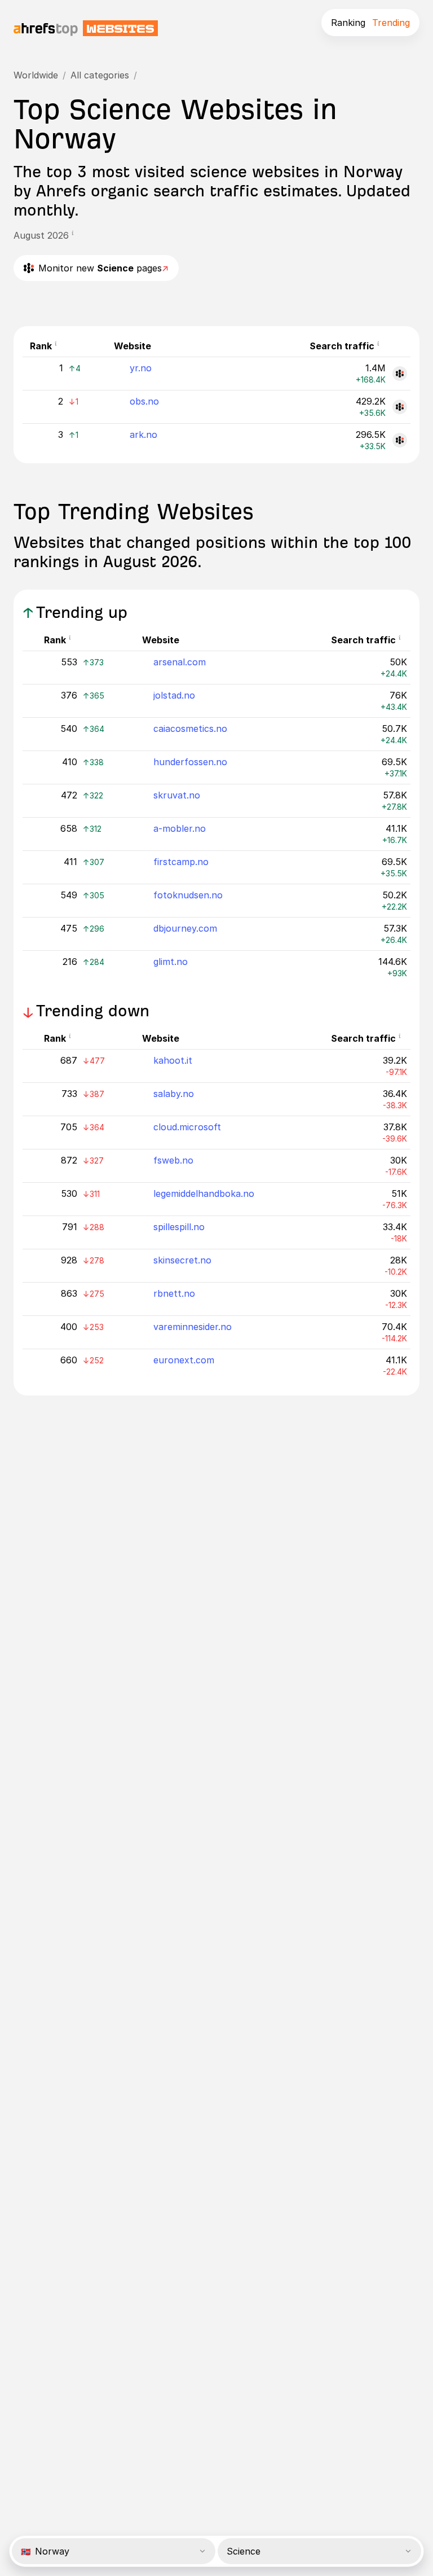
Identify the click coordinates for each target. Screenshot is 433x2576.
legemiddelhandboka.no (204, 1193)
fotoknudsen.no (188, 895)
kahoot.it (173, 1060)
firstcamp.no (181, 862)
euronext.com (184, 1360)
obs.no (144, 401)
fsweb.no (173, 1160)
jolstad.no (174, 695)
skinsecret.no (182, 1260)
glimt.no (171, 962)
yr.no (141, 368)
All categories (100, 75)
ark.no (143, 435)
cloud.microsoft (187, 1127)
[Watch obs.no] (400, 407)
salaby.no (174, 1094)
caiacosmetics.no (190, 729)
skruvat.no (177, 795)
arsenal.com (180, 662)
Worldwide (36, 75)
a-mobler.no (180, 828)
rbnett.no (174, 1293)
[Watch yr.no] (400, 374)
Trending (391, 23)
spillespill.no (179, 1227)
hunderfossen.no (190, 762)
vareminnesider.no (193, 1327)
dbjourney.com (185, 928)
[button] (76, 235)
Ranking (348, 23)
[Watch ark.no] (400, 440)
